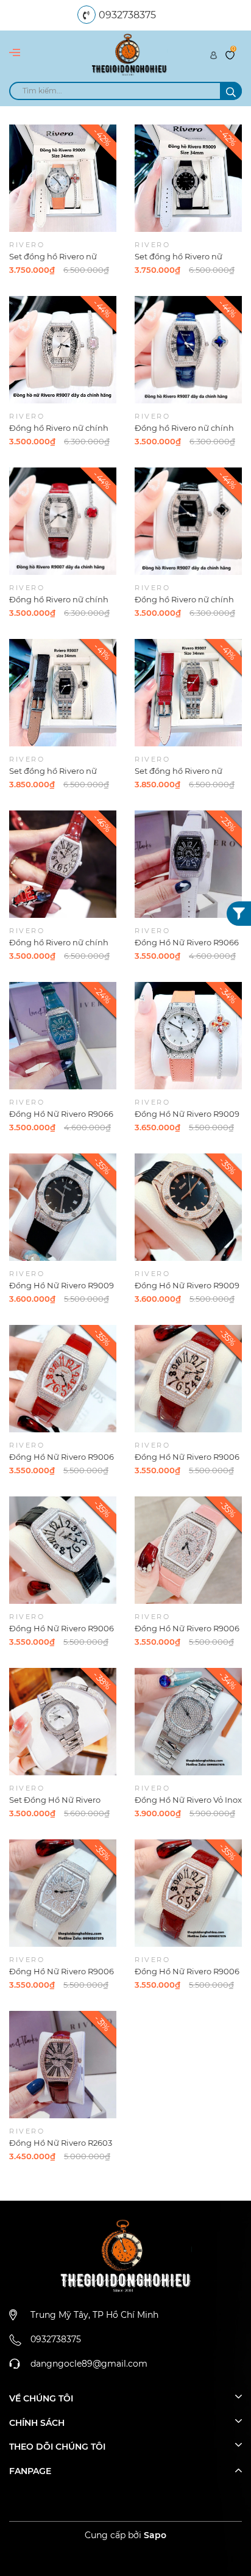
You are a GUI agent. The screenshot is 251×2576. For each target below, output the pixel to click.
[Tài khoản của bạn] (214, 54)
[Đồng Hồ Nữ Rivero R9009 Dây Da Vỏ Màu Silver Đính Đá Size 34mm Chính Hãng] (188, 1036)
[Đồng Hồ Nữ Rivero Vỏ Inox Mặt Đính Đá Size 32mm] (188, 1722)
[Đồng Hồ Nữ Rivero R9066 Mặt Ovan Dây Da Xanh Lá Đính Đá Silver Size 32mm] (63, 1036)
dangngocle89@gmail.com (89, 2364)
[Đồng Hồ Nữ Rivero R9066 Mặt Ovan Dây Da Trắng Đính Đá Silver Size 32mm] (188, 864)
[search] (231, 91)
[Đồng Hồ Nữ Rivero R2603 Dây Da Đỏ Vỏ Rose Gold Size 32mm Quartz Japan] (63, 2065)
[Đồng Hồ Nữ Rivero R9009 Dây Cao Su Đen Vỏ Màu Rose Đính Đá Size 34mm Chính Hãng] (188, 1207)
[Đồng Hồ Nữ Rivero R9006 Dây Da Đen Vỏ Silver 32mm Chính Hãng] (63, 1550)
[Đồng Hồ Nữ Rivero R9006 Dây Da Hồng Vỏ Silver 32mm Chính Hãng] (188, 1550)
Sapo (155, 2535)
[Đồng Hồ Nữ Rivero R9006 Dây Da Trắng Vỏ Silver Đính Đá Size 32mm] (63, 1893)
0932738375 (127, 15)
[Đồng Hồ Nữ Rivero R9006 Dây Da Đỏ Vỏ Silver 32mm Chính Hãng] (63, 1379)
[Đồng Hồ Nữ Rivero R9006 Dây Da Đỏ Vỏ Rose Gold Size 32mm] (188, 1893)
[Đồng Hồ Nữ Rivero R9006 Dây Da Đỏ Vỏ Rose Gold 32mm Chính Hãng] (188, 1379)
